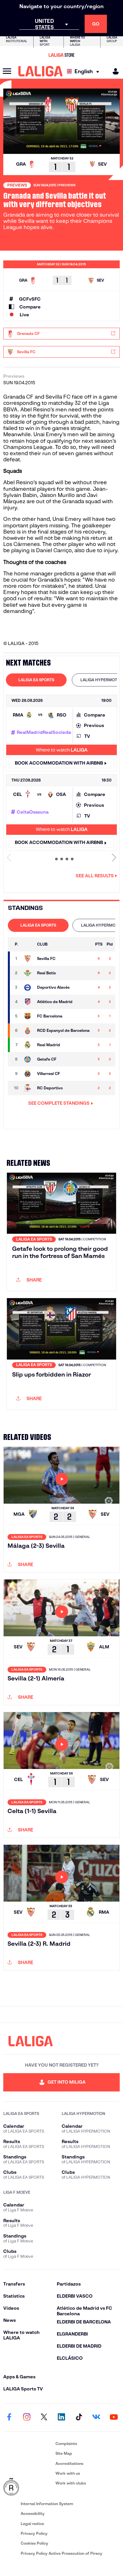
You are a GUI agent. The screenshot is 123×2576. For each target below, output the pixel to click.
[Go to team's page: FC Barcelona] (28, 1016)
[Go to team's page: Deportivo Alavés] (28, 987)
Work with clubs (71, 2483)
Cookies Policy (34, 2543)
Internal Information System (47, 2504)
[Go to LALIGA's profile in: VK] (96, 2418)
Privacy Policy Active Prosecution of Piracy (61, 2553)
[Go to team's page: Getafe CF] (28, 1059)
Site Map (64, 2453)
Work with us (68, 2473)
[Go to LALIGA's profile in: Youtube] (114, 2418)
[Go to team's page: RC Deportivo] (28, 1088)
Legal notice (32, 2524)
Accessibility (33, 2513)
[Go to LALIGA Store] (61, 55)
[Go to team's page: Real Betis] (28, 973)
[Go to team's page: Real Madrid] (28, 1045)
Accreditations (69, 2463)
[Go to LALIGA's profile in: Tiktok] (79, 2418)
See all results (95, 876)
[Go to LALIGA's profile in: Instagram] (27, 2418)
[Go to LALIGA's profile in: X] (44, 2418)
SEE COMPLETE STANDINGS (59, 1103)
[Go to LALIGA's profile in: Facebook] (9, 2418)
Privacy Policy (34, 2533)
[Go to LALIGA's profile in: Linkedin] (62, 2418)
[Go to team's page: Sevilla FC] (28, 959)
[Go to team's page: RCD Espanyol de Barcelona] (28, 1031)
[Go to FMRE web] (28, 2487)
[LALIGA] (41, 71)
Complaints (66, 2444)
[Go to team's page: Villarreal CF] (28, 1074)
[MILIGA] (113, 71)
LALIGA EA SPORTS (36, 680)
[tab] (36, 680)
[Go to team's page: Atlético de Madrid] (28, 1002)
